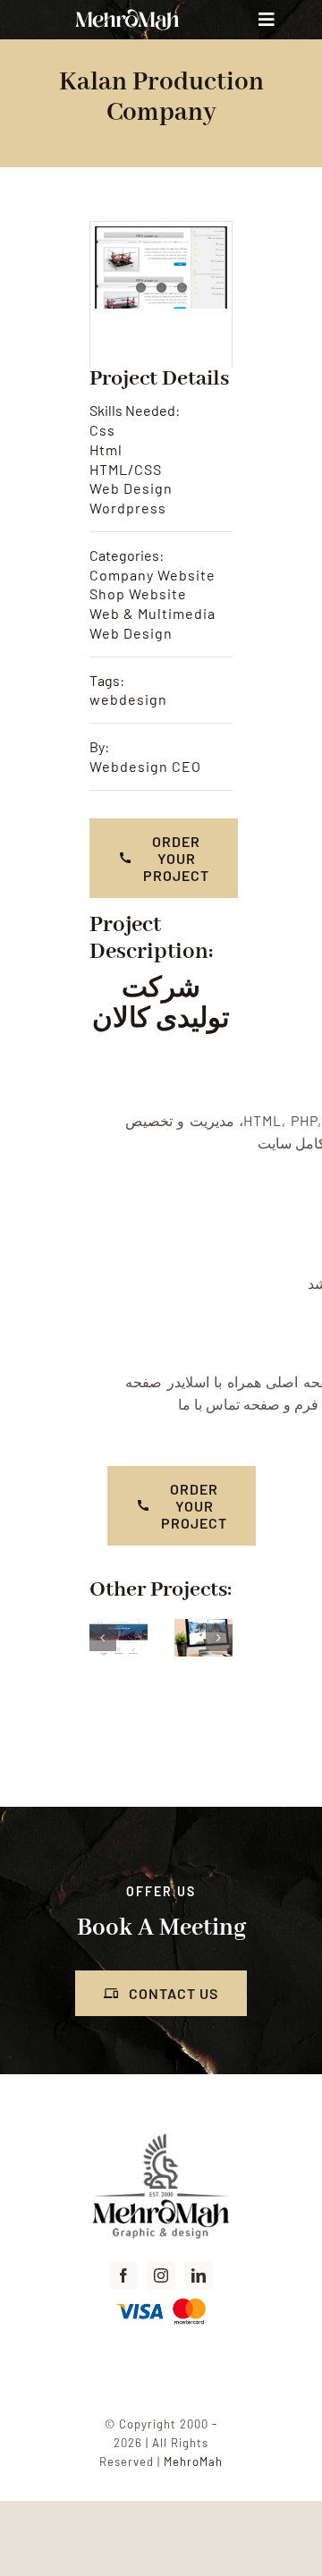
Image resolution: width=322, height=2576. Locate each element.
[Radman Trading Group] (203, 1627)
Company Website (153, 575)
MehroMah (193, 2462)
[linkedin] (199, 2275)
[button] (103, 1638)
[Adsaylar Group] (119, 1627)
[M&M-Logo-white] (127, 11)
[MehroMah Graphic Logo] (161, 2135)
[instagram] (161, 2275)
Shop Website (138, 593)
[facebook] (123, 2275)
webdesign (128, 699)
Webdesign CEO (145, 766)
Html (106, 449)
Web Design (131, 488)
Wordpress (128, 508)
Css (102, 430)
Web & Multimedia (153, 613)
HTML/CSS (126, 469)
